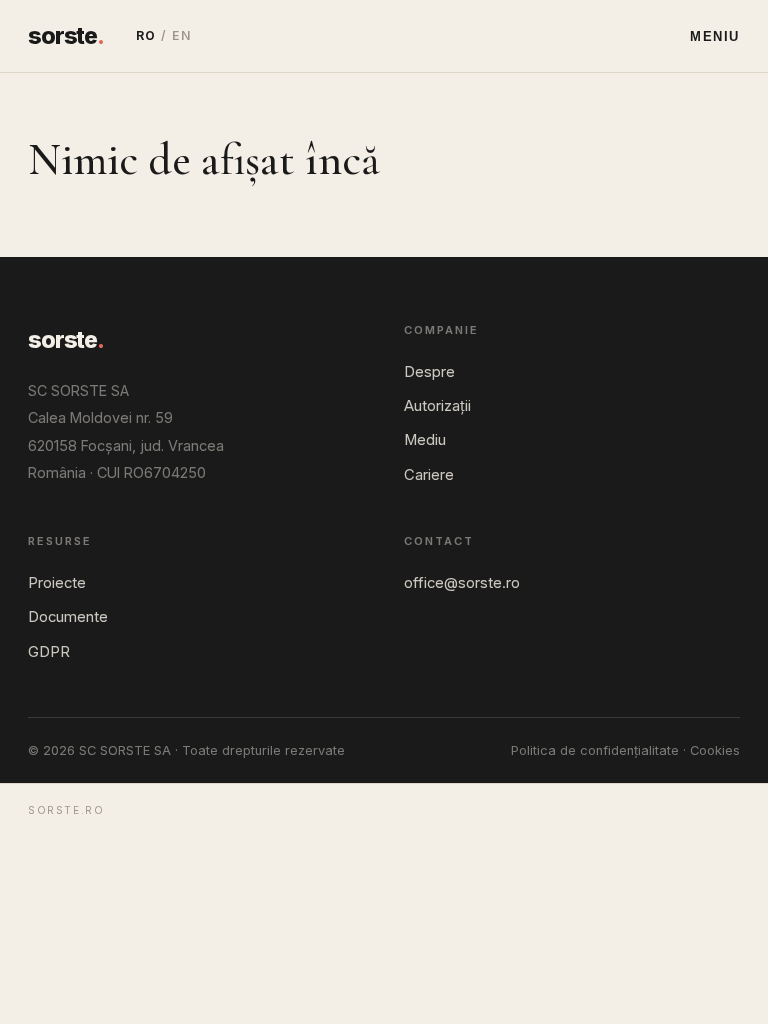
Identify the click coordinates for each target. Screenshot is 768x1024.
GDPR (49, 652)
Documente (68, 617)
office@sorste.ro (462, 583)
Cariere (429, 475)
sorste (66, 36)
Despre (429, 372)
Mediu (425, 440)
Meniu (715, 36)
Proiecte (57, 583)
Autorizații (437, 406)
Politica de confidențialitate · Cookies (625, 750)
